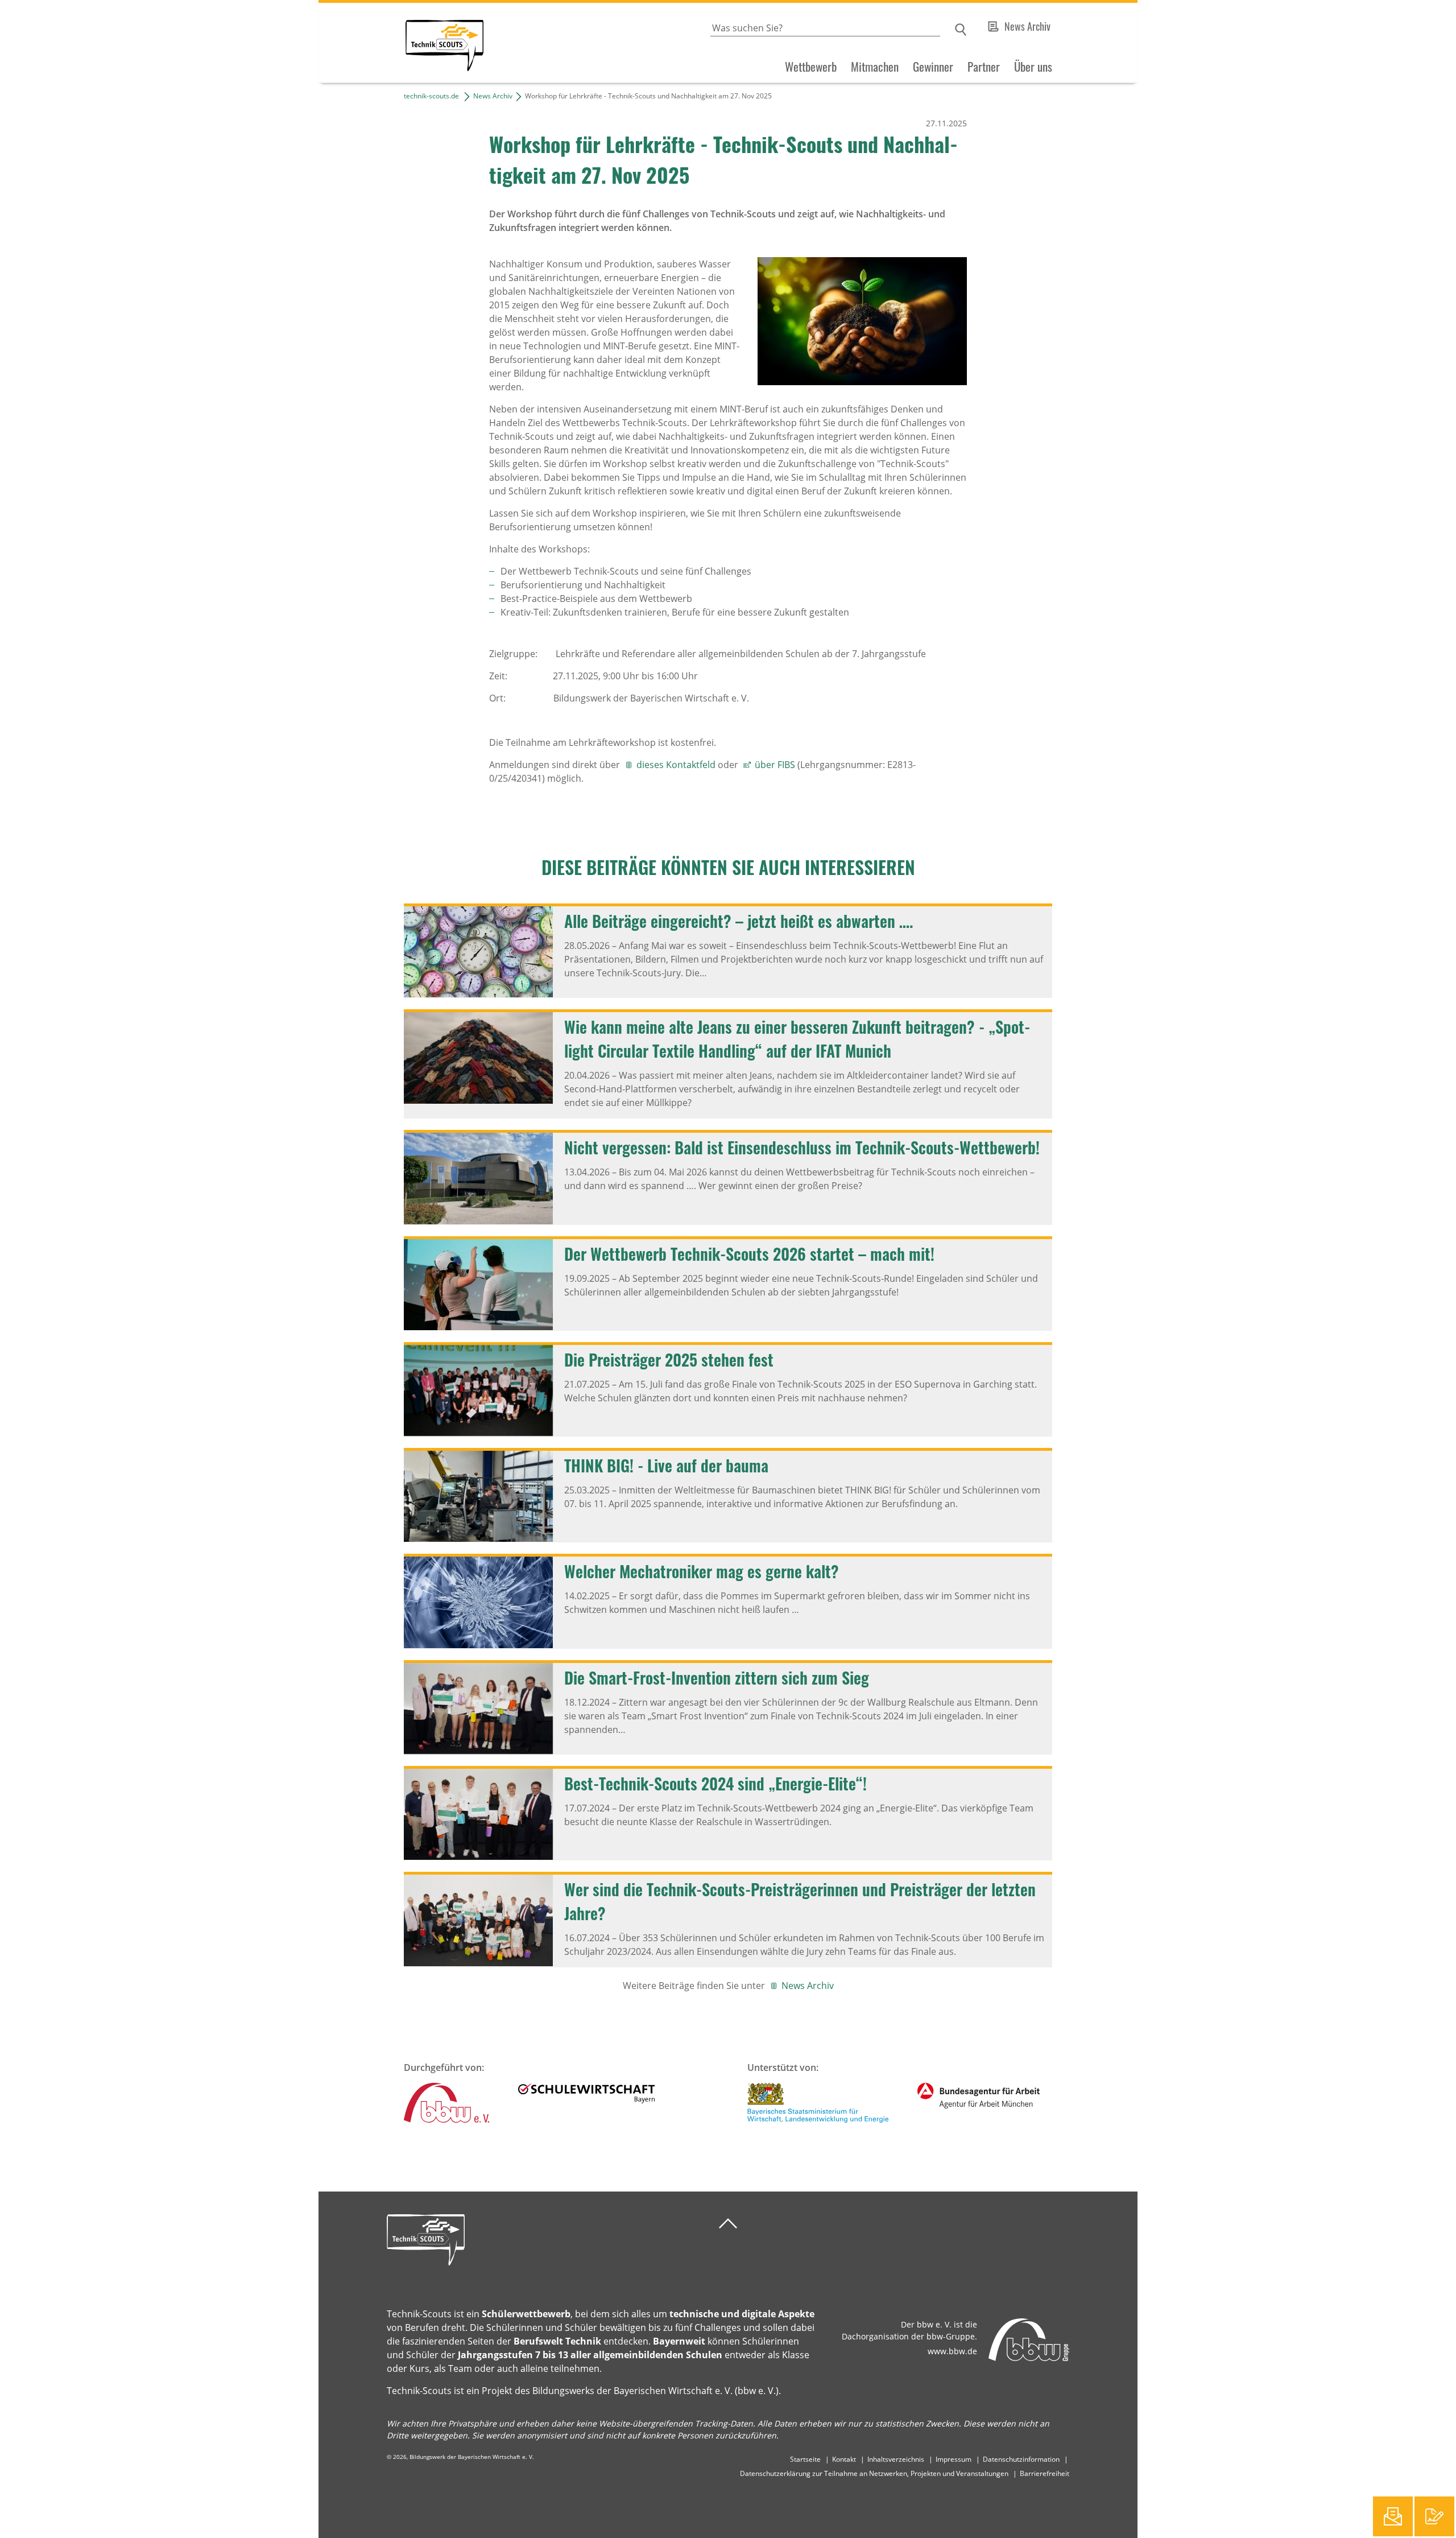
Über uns (1033, 67)
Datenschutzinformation (1021, 2459)
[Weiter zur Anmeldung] (1434, 2516)
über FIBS (775, 765)
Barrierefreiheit (1045, 2473)
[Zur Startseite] (401, 43)
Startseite (805, 2459)
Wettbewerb (811, 67)
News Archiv (1027, 26)
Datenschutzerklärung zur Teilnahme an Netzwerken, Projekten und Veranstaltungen (874, 2473)
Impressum (954, 2459)
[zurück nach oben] (728, 2224)
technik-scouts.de (431, 96)
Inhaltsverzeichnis (896, 2459)
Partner (984, 67)
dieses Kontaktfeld (676, 765)
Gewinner (933, 67)
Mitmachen (875, 67)
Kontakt (844, 2459)
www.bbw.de (952, 2351)
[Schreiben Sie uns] (1393, 2516)
